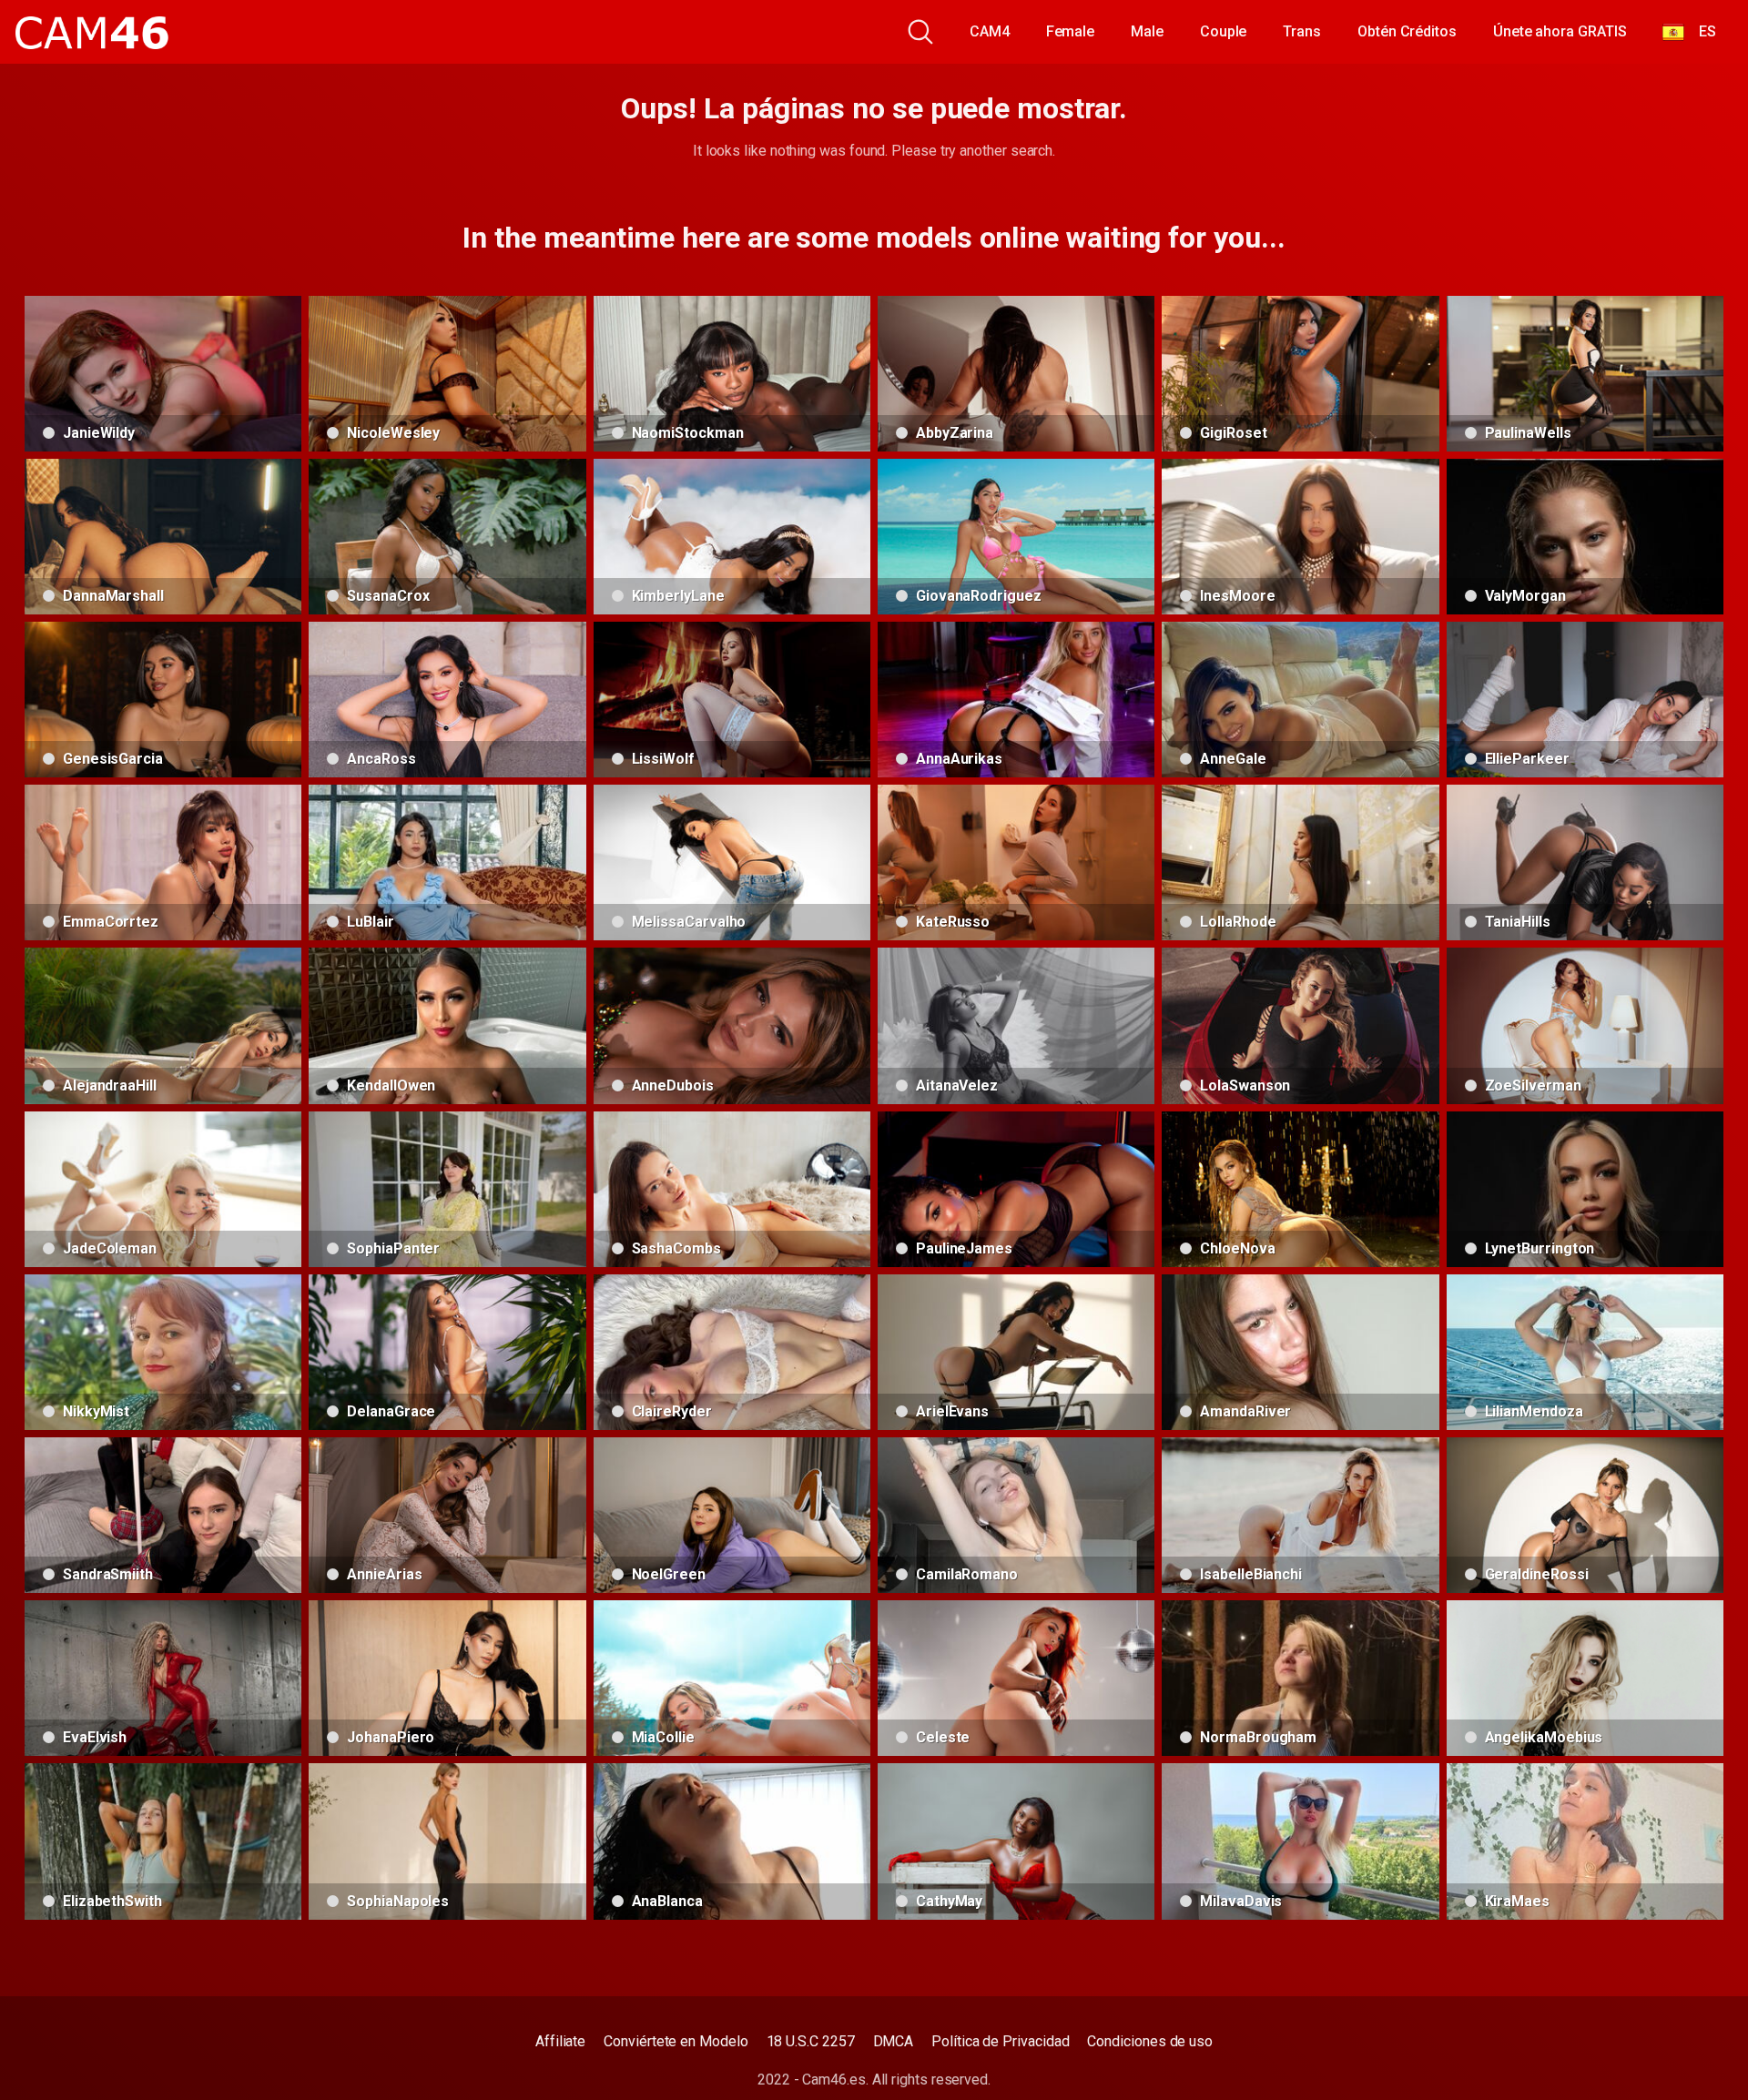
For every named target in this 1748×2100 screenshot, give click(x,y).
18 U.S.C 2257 (811, 2041)
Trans (1302, 31)
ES (1700, 31)
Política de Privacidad (1000, 2041)
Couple (1224, 31)
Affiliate (560, 2041)
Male (1147, 31)
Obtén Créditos (1407, 31)
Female (1071, 31)
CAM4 (990, 31)
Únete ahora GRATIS (1560, 31)
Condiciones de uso (1150, 2041)
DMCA (894, 2041)
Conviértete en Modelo (676, 2041)
